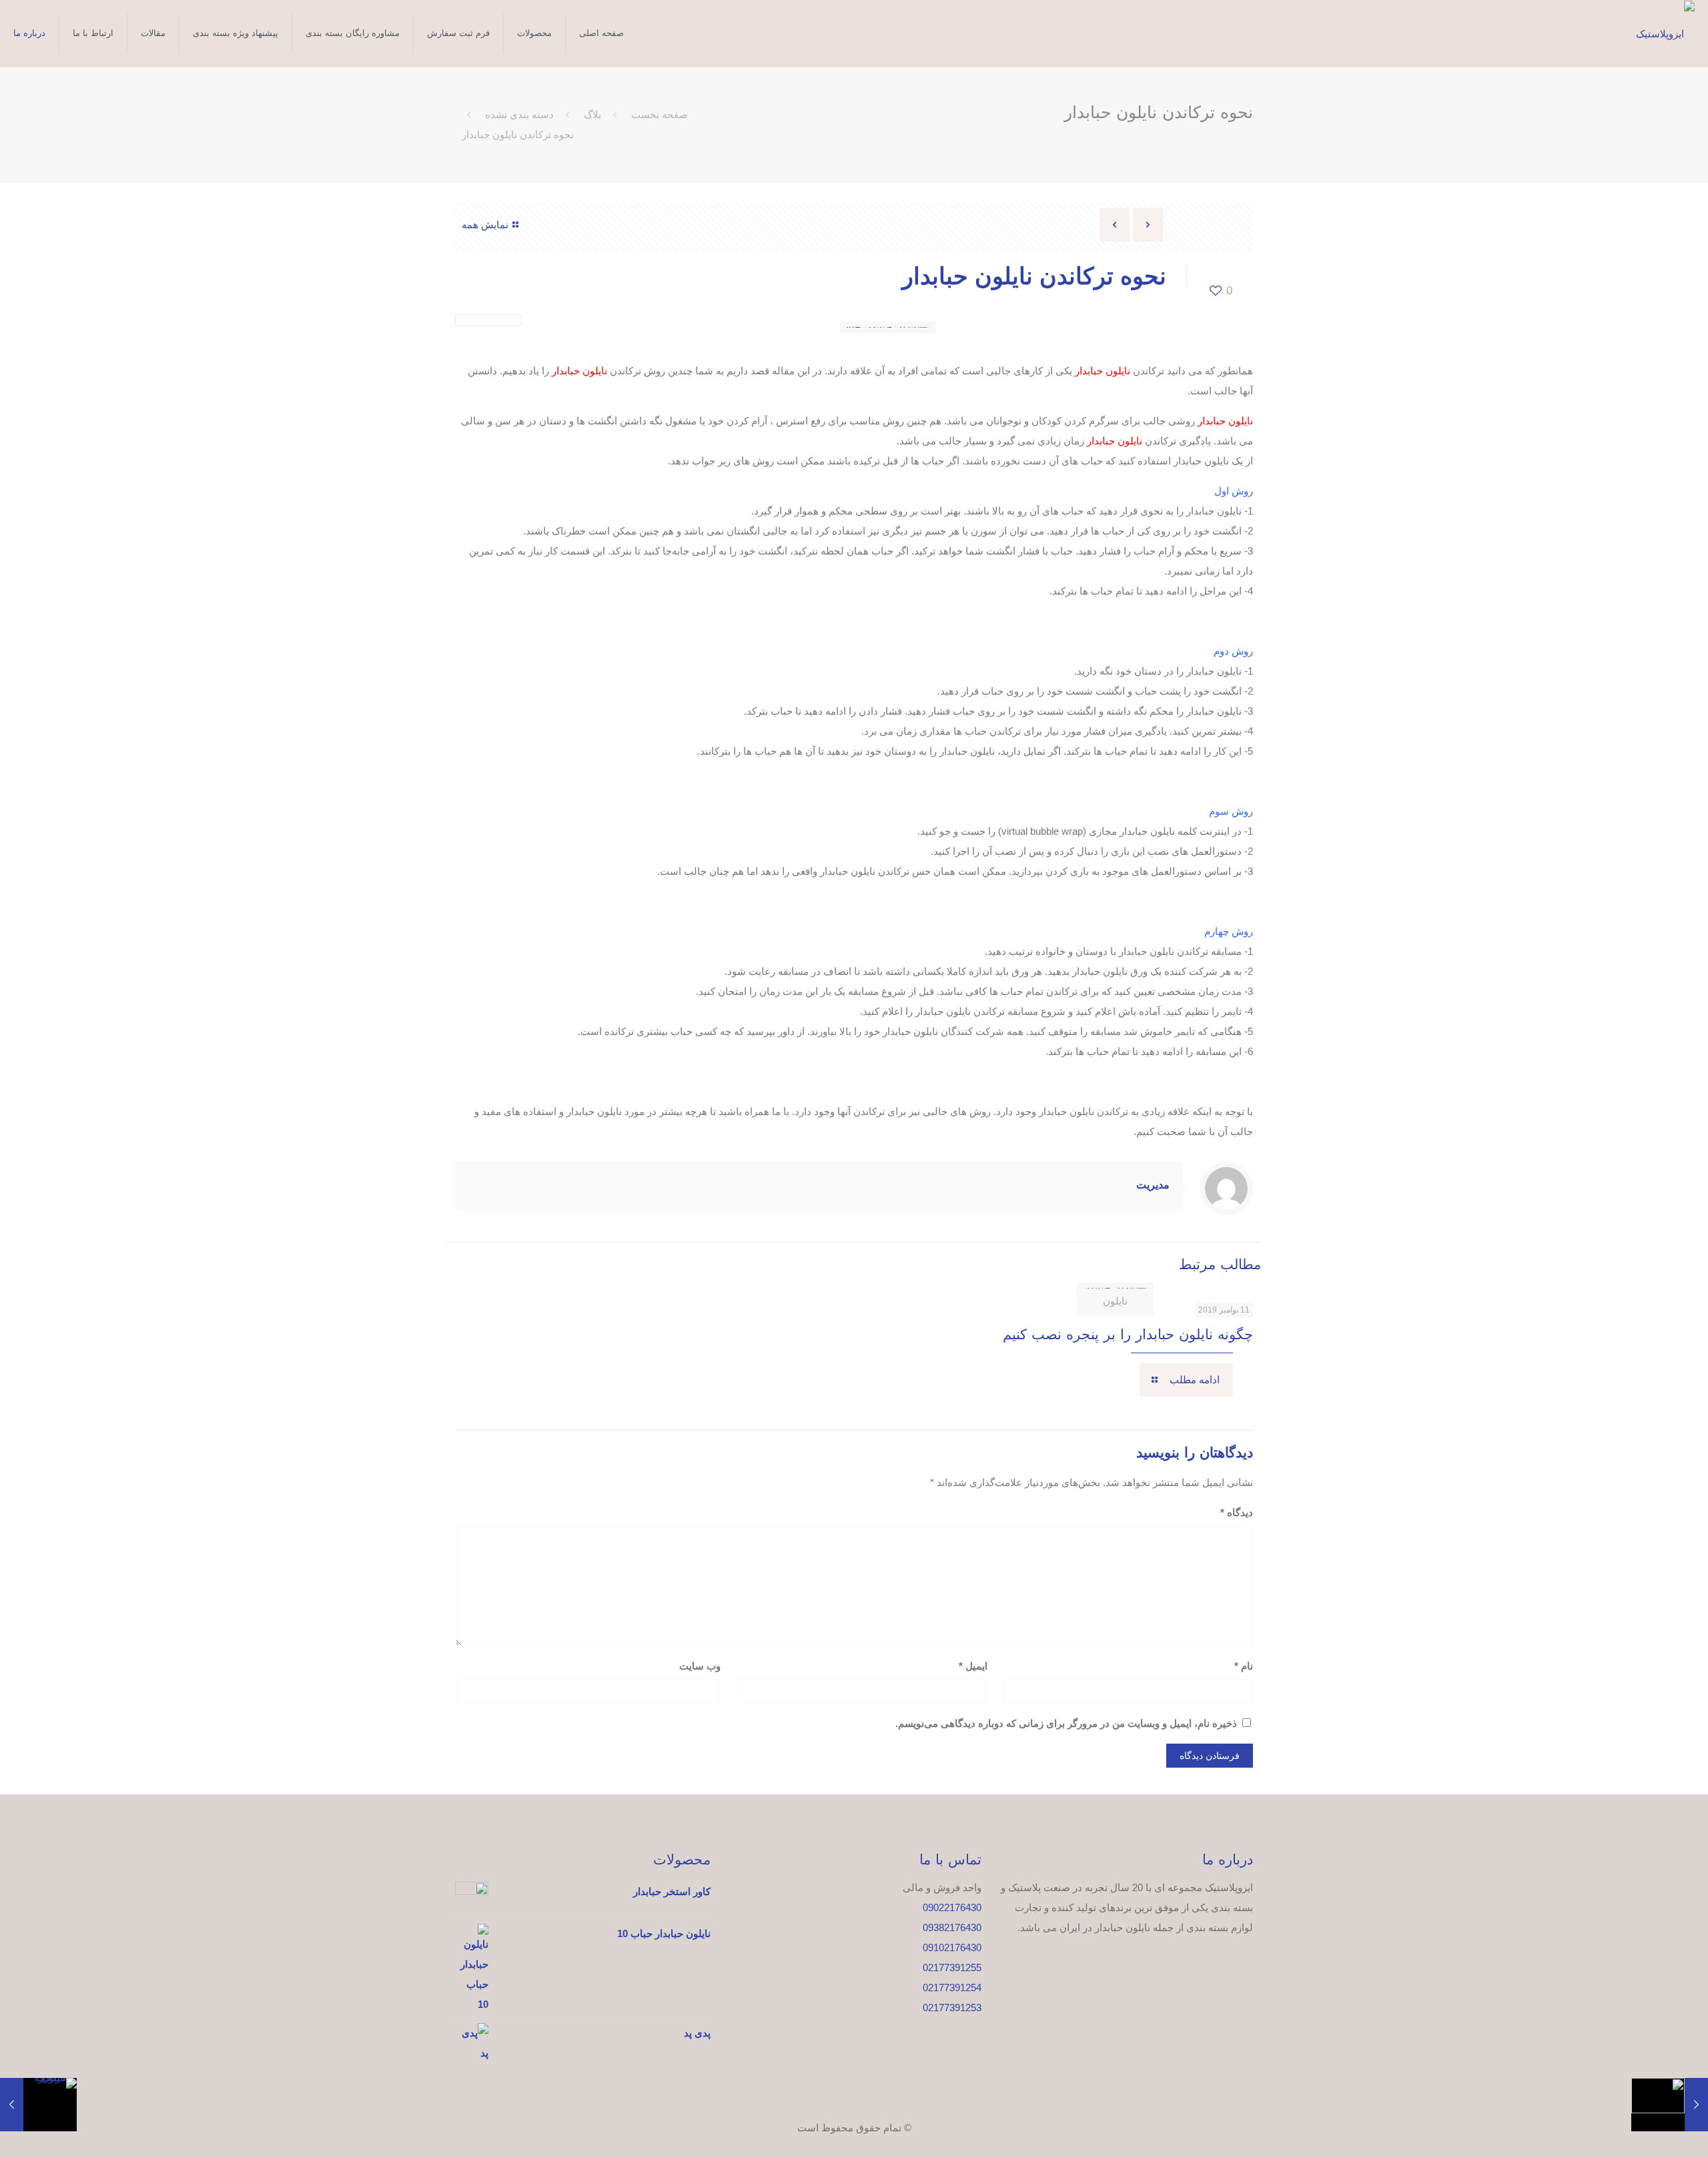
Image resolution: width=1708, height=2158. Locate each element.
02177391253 (952, 2008)
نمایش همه (485, 225)
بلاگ (592, 114)
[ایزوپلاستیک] (1665, 34)
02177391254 (952, 1988)
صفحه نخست (660, 114)
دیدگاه (1237, 1512)
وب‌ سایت (700, 1666)
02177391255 (952, 1967)
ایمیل (973, 1666)
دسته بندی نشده (519, 114)
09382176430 (952, 1927)
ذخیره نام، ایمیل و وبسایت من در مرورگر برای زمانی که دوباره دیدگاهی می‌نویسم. (1066, 1723)
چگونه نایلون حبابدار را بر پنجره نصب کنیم (1128, 1334)
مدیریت (1153, 1185)
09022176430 (952, 1907)
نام (1244, 1666)
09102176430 (952, 1947)
